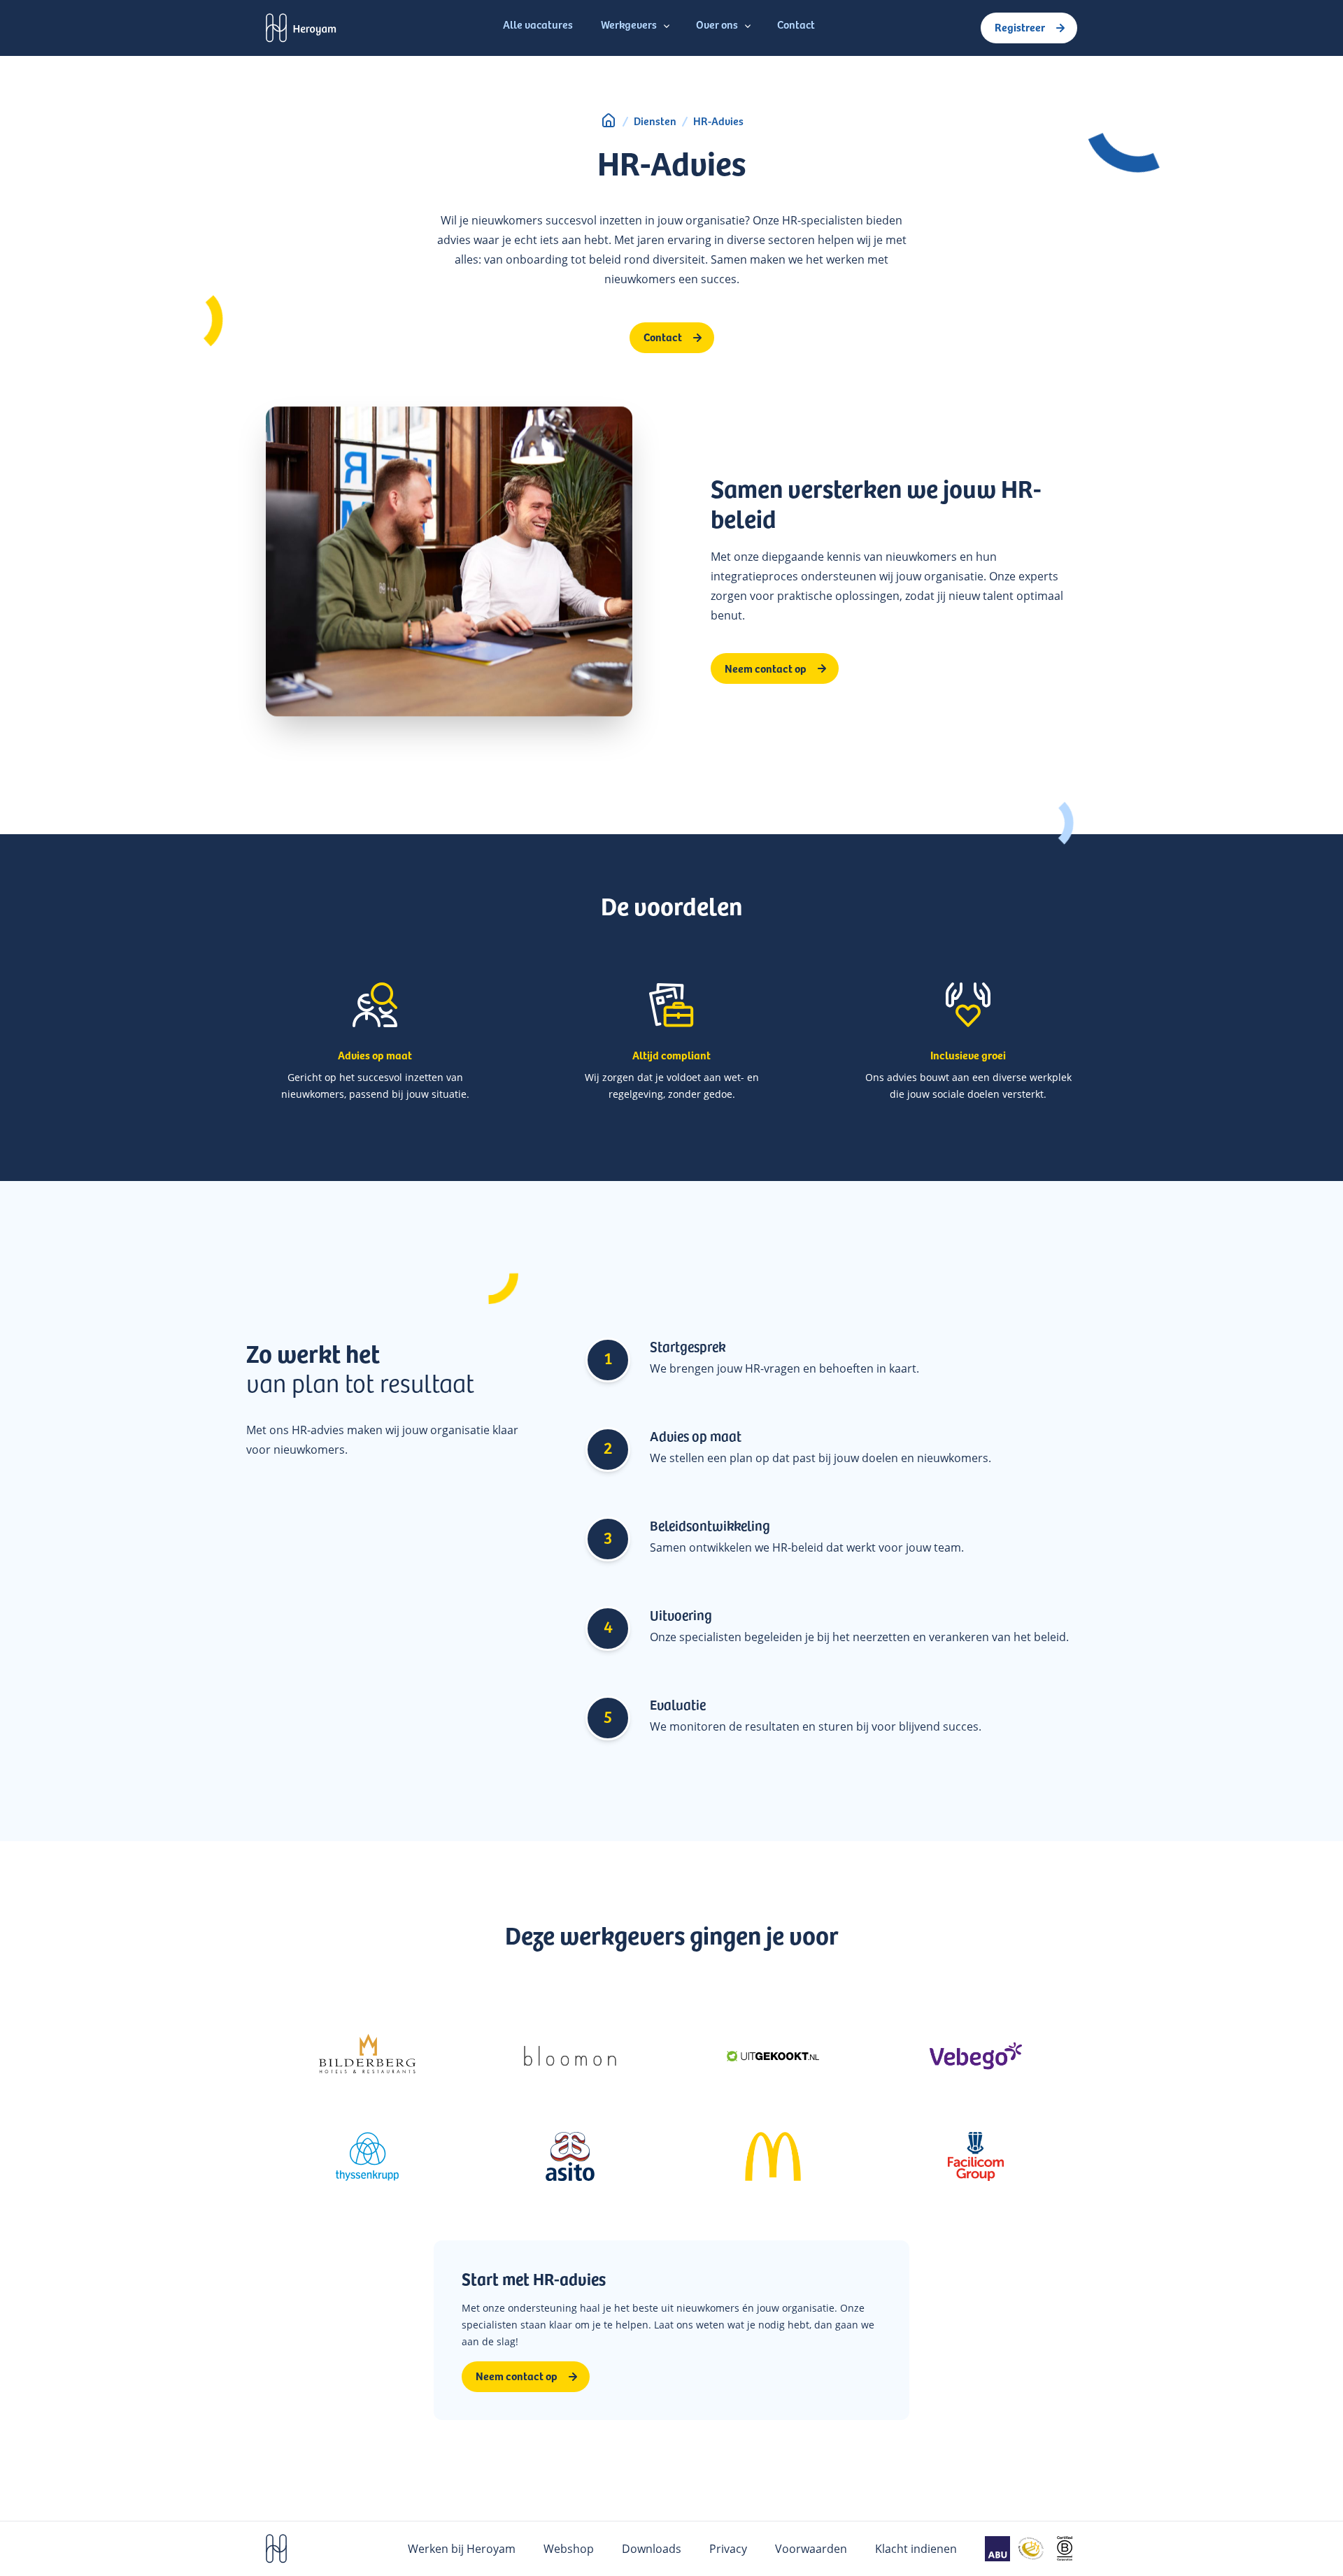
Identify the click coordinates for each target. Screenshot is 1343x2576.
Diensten (655, 120)
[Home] (609, 120)
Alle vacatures (538, 24)
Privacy (728, 2548)
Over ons (717, 24)
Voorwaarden (811, 2548)
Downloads (652, 2548)
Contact (796, 24)
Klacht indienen (916, 2548)
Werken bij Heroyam (462, 2548)
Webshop (569, 2548)
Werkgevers (629, 24)
